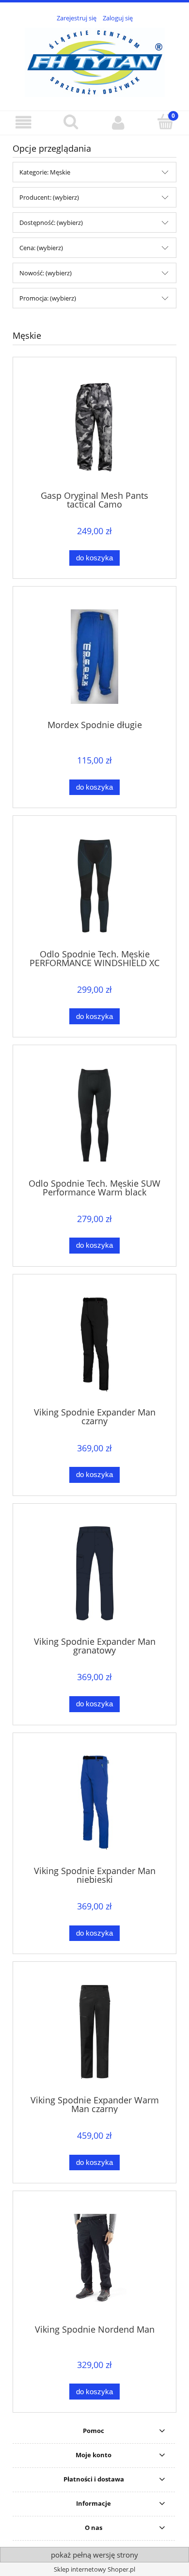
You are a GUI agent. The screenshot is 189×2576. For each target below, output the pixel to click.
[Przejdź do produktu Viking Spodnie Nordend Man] (94, 2261)
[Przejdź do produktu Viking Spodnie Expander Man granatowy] (94, 1573)
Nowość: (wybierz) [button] (46, 273)
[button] (24, 122)
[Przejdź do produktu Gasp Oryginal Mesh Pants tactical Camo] (94, 427)
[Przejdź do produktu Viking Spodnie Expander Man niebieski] (94, 1803)
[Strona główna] (95, 61)
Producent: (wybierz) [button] (49, 197)
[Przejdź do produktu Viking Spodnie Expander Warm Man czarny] (94, 2032)
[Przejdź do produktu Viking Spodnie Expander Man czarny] (94, 1344)
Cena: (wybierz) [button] (41, 248)
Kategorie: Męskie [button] (45, 172)
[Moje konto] (118, 122)
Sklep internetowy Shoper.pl (94, 2569)
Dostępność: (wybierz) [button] (51, 223)
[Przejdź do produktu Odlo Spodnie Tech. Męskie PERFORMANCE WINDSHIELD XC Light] (94, 886)
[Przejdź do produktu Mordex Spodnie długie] (94, 657)
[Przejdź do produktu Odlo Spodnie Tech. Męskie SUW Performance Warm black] (94, 1115)
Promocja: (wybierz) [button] (48, 298)
